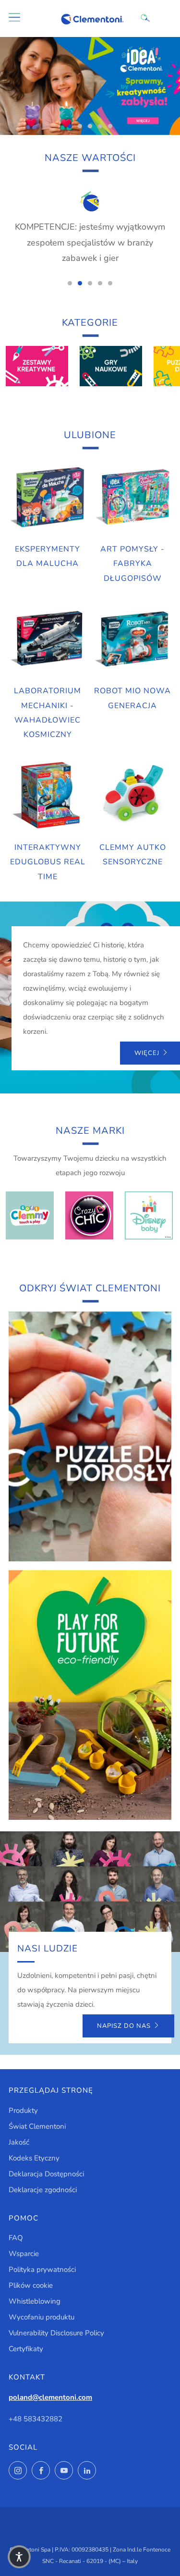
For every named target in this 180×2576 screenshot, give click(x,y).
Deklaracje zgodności (43, 2190)
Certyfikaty (26, 2349)
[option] (90, 86)
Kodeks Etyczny (34, 2158)
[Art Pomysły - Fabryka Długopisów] (132, 497)
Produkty (23, 2110)
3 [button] (90, 126)
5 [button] (110, 126)
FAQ (16, 2238)
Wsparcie (24, 2254)
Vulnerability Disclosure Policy (56, 2333)
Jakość (19, 2142)
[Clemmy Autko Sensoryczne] (132, 796)
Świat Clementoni (37, 2126)
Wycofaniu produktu (42, 2317)
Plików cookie (31, 2285)
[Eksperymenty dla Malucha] (48, 497)
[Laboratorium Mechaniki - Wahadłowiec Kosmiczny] (48, 639)
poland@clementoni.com (50, 2397)
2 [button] (80, 126)
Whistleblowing (35, 2301)
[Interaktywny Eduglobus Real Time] (48, 796)
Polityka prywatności (42, 2269)
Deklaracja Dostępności (46, 2174)
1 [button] (70, 126)
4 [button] (100, 126)
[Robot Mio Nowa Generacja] (132, 639)
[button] (19, 2557)
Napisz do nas (124, 2026)
